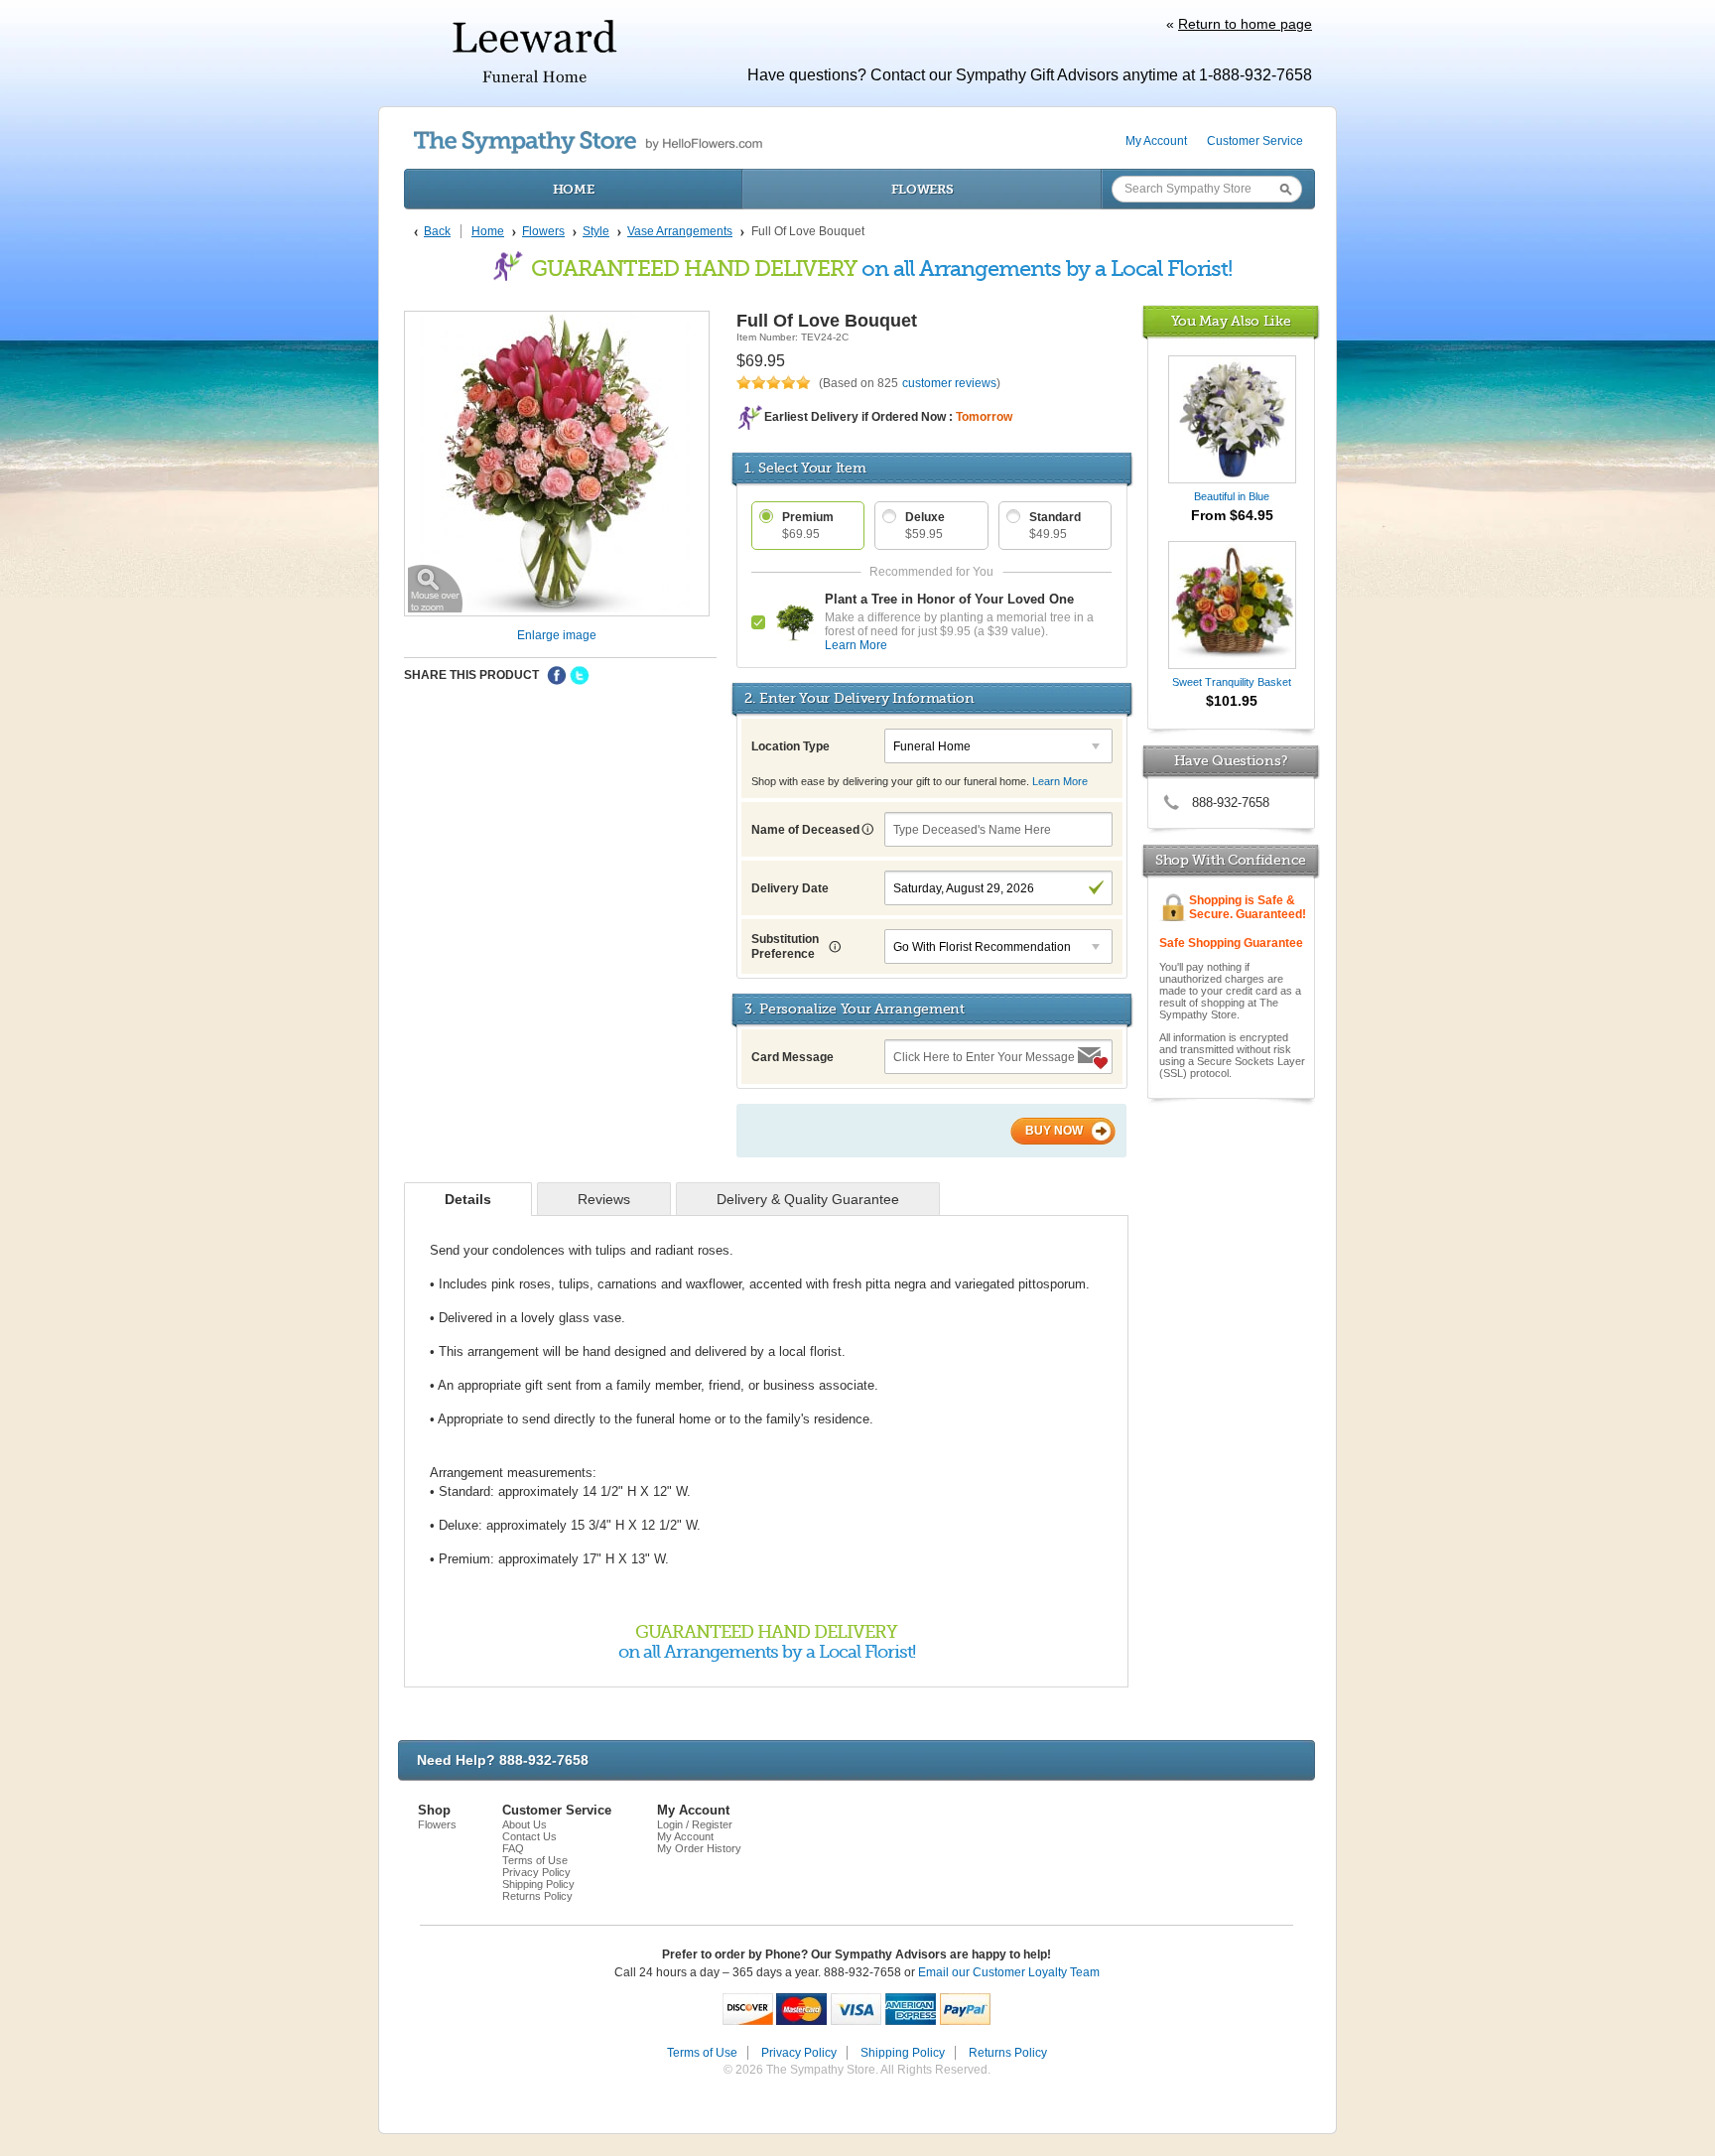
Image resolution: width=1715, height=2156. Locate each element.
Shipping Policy (538, 1884)
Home (574, 189)
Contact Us (529, 1836)
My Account (1156, 141)
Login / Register (695, 1824)
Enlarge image (557, 635)
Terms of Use (535, 1860)
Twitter (580, 676)
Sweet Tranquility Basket (1232, 682)
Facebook (557, 676)
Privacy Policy (536, 1872)
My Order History (699, 1848)
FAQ (513, 1848)
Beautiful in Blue (1232, 496)
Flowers (923, 189)
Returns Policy (537, 1896)
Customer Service (1255, 141)
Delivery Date (790, 888)
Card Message (792, 1057)
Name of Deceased (807, 830)
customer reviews (949, 383)
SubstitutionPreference (785, 946)
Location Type (791, 746)
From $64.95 (1232, 515)
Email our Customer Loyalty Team (1009, 1972)
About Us (525, 1824)
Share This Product (471, 675)
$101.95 (1232, 701)
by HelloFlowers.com (588, 142)
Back (437, 231)
